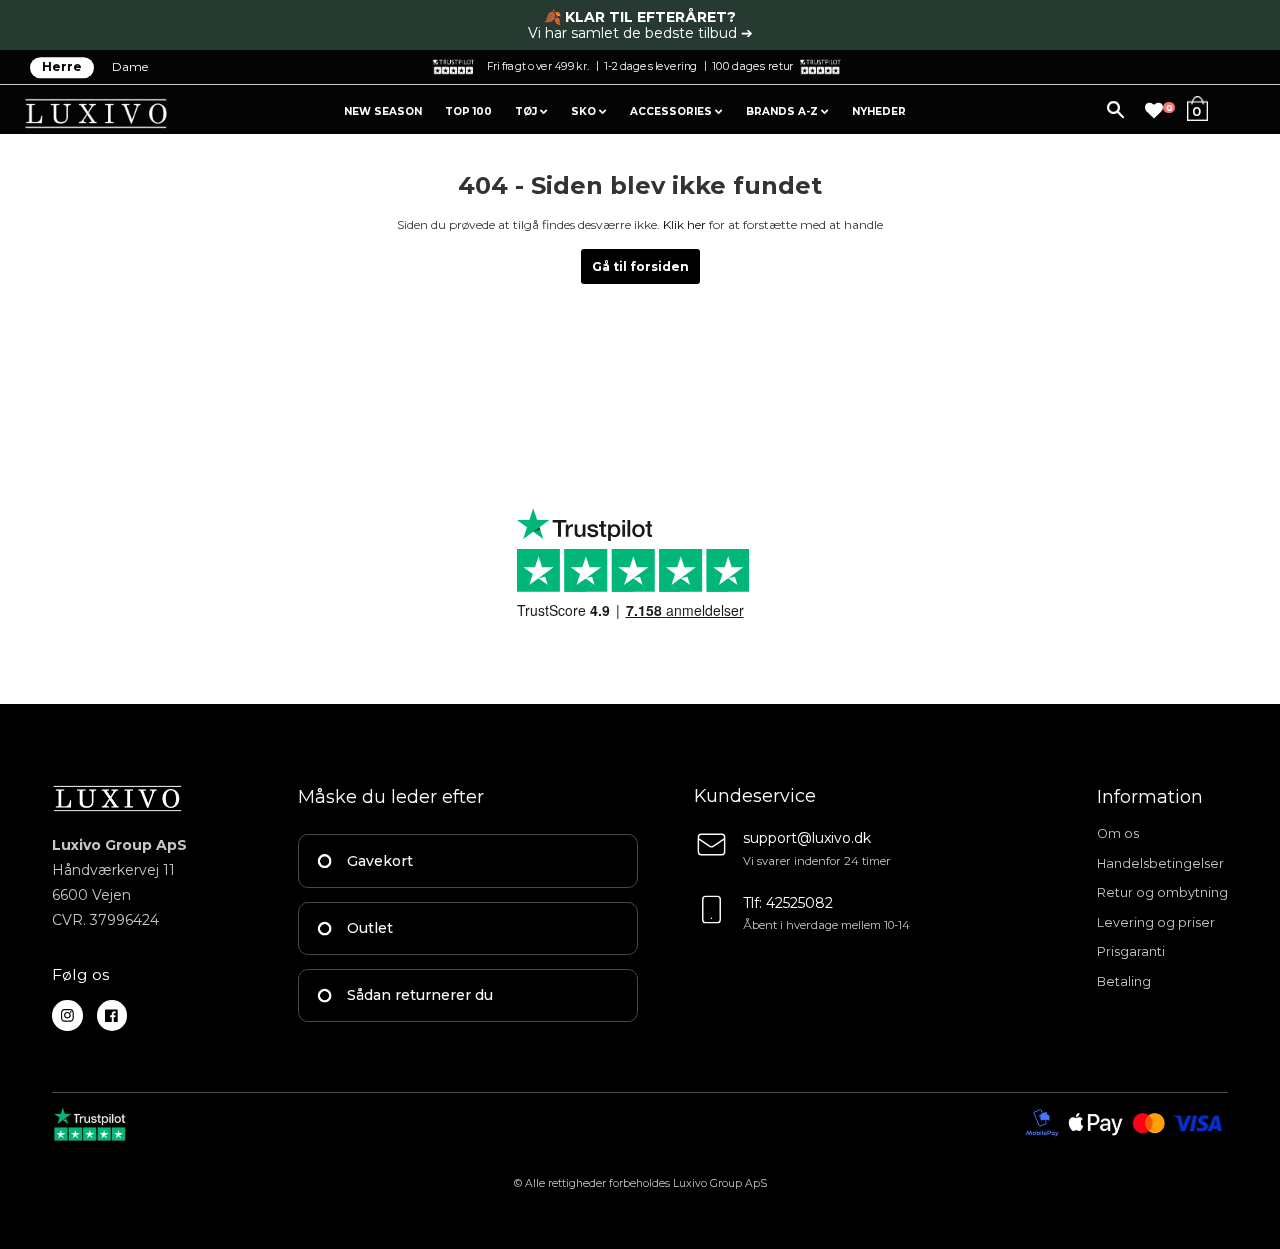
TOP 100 (468, 111)
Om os (1118, 833)
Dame (130, 67)
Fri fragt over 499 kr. (538, 65)
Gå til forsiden (640, 266)
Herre (62, 67)
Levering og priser (1156, 922)
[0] (1154, 111)
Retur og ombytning (1162, 892)
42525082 (799, 903)
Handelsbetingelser (1160, 863)
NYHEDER (879, 111)
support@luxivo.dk (807, 838)
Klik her (684, 224)
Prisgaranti (1131, 951)
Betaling (1124, 981)
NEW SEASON (383, 111)
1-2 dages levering (650, 65)
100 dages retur (752, 65)
